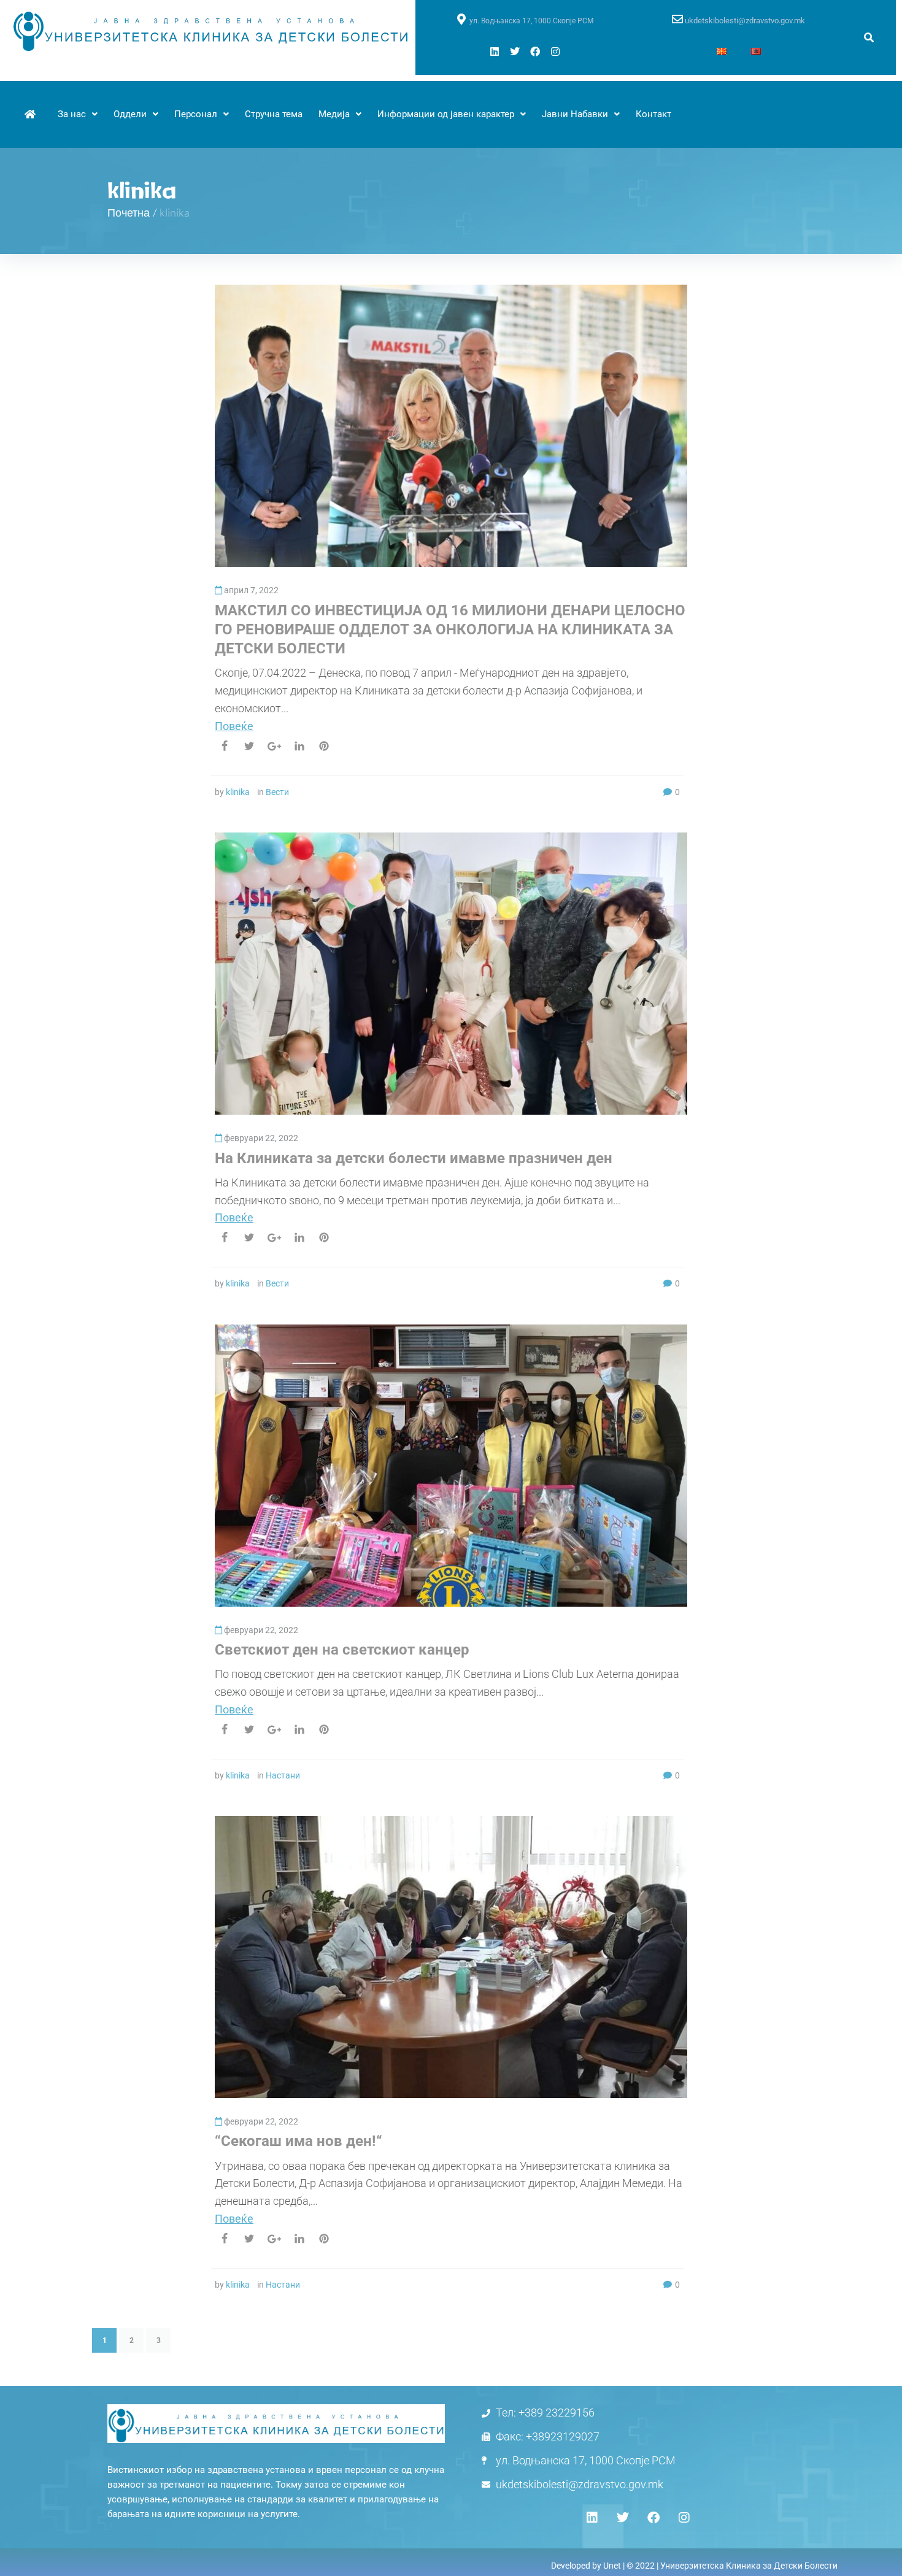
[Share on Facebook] (225, 746)
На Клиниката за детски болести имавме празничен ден (414, 1158)
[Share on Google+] (274, 746)
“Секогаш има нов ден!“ (299, 2141)
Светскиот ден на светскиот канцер (342, 1650)
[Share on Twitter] (249, 746)
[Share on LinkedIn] (299, 746)
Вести (277, 792)
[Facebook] (535, 52)
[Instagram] (555, 52)
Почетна (129, 212)
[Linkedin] (495, 52)
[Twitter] (515, 52)
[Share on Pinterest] (324, 746)
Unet (612, 2566)
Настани (283, 1775)
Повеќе (234, 726)
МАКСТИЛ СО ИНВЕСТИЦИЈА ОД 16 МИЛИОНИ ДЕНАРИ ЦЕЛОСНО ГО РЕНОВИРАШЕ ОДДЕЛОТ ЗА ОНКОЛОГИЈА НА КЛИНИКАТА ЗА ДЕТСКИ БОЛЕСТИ (450, 629)
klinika (238, 792)
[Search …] (869, 38)
